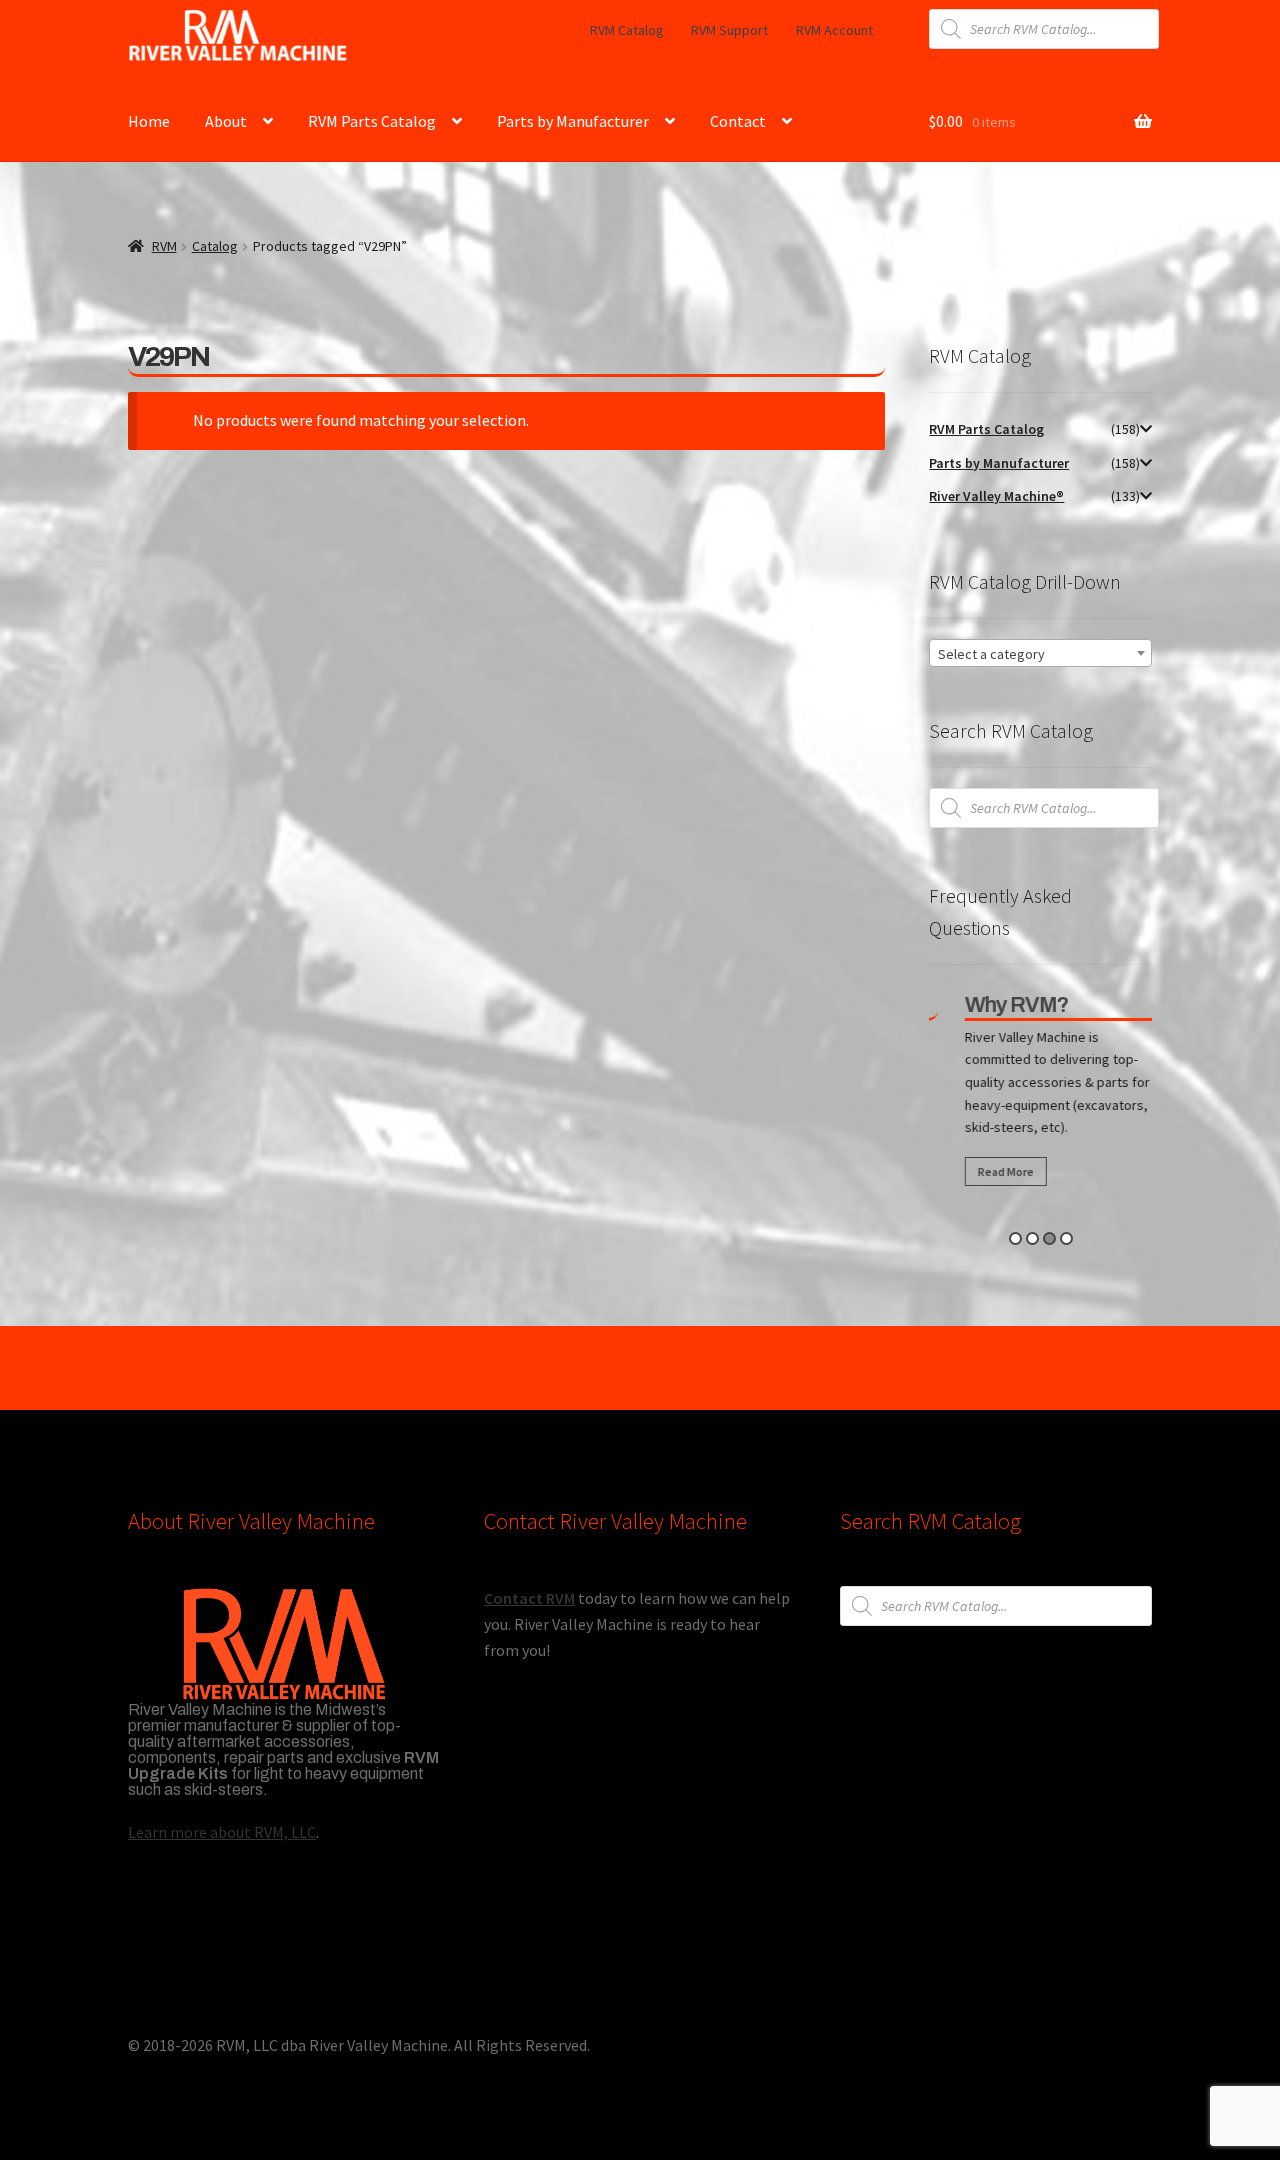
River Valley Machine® (996, 496)
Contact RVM (529, 1598)
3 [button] (1049, 1238)
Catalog (215, 246)
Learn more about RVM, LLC (222, 1832)
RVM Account (834, 30)
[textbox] (1040, 654)
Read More (990, 1171)
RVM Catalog (627, 30)
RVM (164, 246)
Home (149, 121)
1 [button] (1015, 1238)
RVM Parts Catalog (372, 121)
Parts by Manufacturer (573, 121)
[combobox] (1040, 653)
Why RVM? (1001, 1005)
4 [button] (1066, 1238)
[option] (1047, 1095)
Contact (738, 121)
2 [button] (1032, 1238)
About (226, 121)
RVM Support (729, 30)
